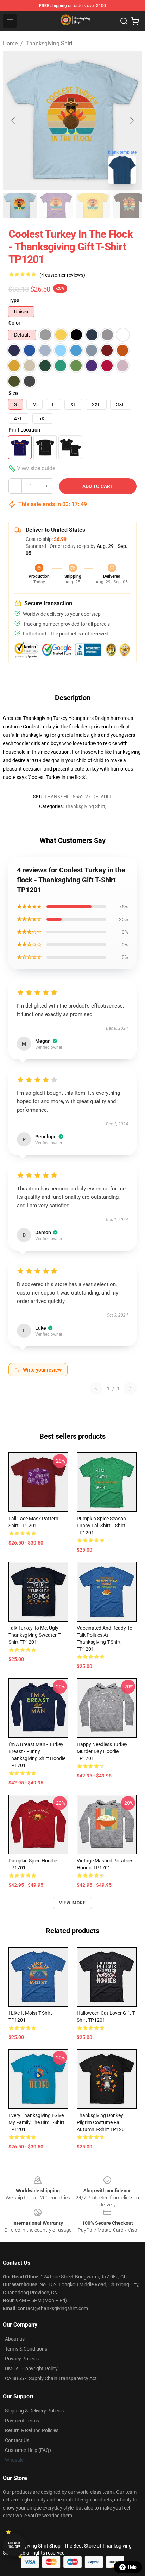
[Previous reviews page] (96, 1388)
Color (14, 323)
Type (14, 300)
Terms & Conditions (26, 2349)
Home (10, 43)
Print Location (24, 430)
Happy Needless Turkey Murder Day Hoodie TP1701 (102, 1751)
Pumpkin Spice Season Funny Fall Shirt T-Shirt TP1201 (101, 1526)
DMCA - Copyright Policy (31, 2369)
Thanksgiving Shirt (49, 43)
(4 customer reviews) (62, 275)
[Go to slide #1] (20, 205)
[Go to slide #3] (93, 205)
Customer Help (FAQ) (28, 2450)
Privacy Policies (22, 2359)
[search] (124, 21)
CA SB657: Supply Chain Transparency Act (51, 2378)
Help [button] (132, 2567)
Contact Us (17, 2440)
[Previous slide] (14, 120)
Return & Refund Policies (32, 2430)
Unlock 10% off (14, 2545)
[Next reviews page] (130, 1388)
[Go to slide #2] (56, 205)
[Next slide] (131, 120)
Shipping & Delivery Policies (34, 2411)
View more (73, 1903)
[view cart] (135, 21)
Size (13, 393)
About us (15, 2339)
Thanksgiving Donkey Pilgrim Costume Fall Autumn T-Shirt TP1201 (102, 2122)
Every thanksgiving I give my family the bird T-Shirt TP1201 (36, 2122)
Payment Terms (22, 2421)
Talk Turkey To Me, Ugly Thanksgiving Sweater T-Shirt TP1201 (35, 1635)
